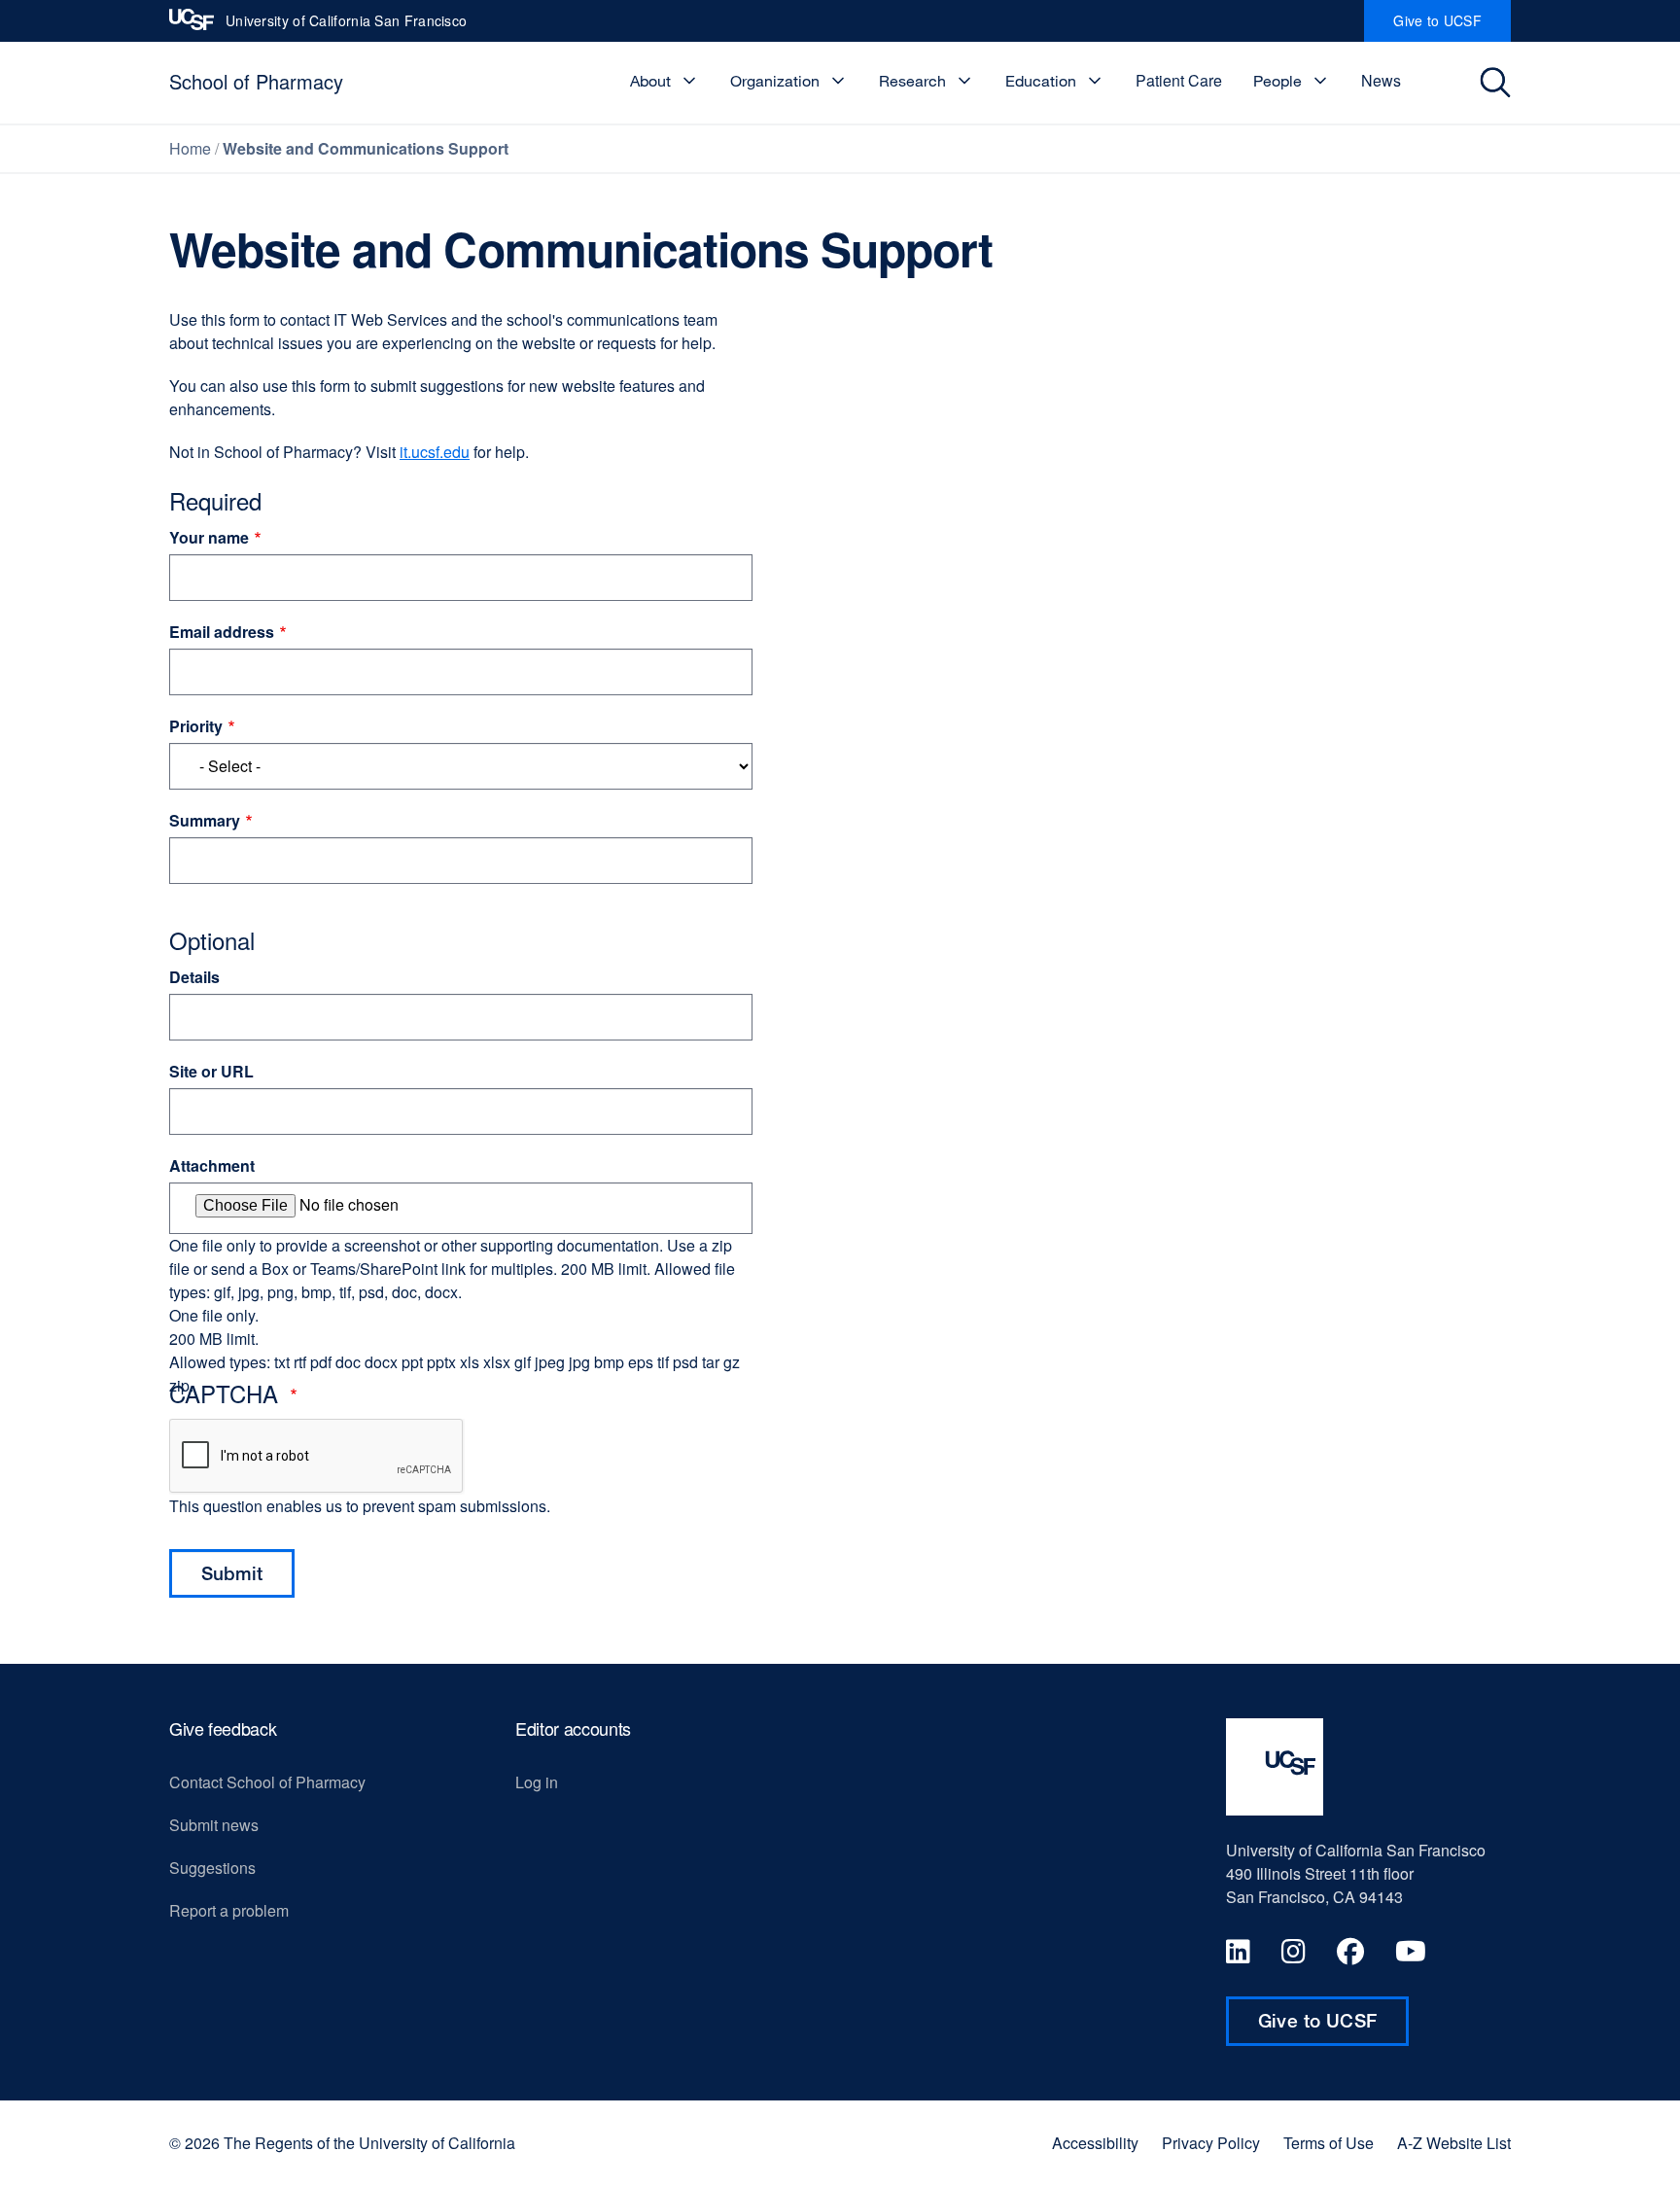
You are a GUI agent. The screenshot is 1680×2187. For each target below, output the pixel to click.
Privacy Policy (1211, 2143)
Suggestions (212, 1868)
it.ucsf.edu (435, 452)
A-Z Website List (1454, 2143)
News (1381, 80)
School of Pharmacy (256, 81)
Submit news (214, 1825)
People (1277, 81)
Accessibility (1095, 2143)
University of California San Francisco (346, 26)
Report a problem (229, 1910)
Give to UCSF (1452, 26)
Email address (222, 632)
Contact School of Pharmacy (267, 1782)
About (650, 81)
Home (190, 148)
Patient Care (1179, 80)
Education (1041, 81)
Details (194, 977)
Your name (209, 537)
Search (1498, 83)
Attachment (212, 1165)
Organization (775, 81)
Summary (205, 820)
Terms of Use (1329, 2143)
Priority (196, 726)
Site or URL (211, 1071)
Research (912, 81)
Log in (537, 1782)
